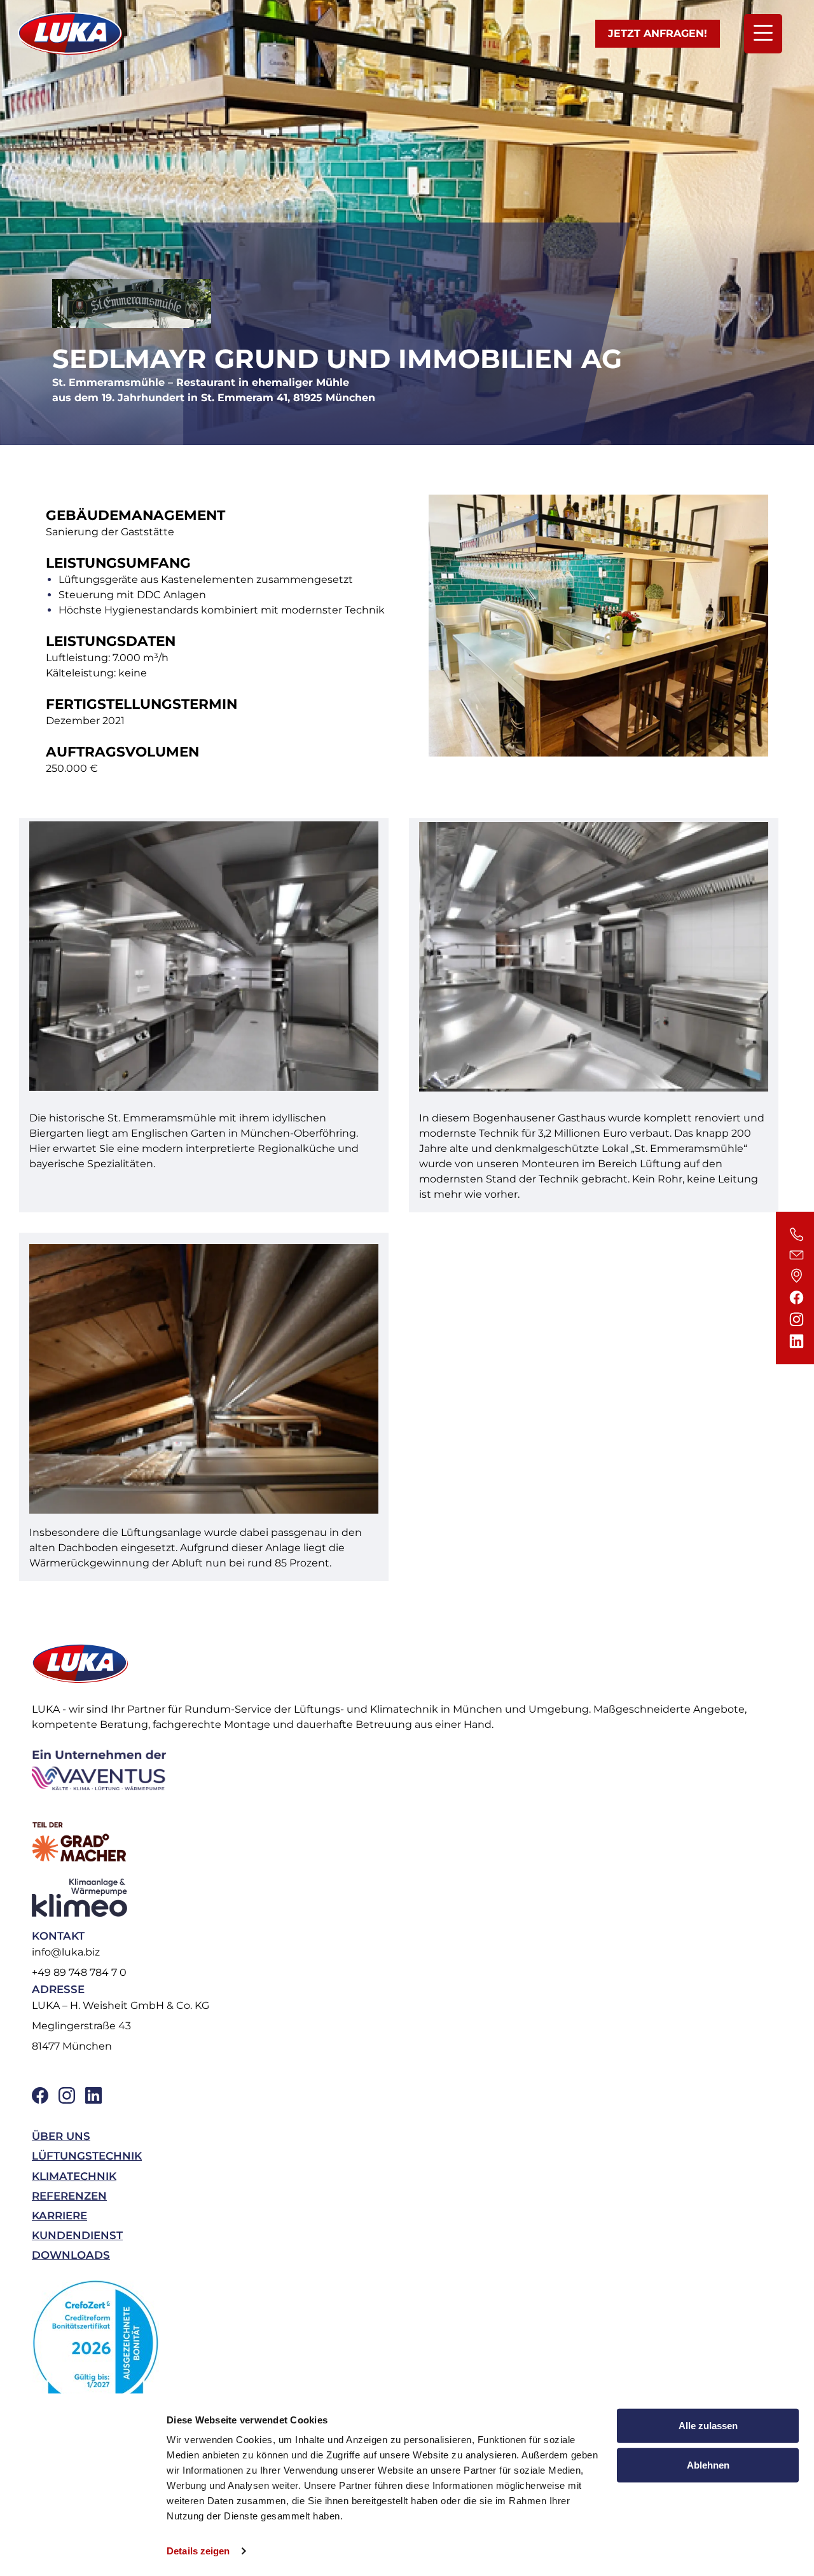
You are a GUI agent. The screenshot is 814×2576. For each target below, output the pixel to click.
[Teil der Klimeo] (403, 1898)
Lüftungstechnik (87, 2156)
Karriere (59, 2216)
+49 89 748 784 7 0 (79, 1972)
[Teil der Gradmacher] (403, 1842)
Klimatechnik (74, 2176)
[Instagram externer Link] (67, 2095)
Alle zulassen (708, 2426)
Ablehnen (708, 2464)
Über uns (61, 2136)
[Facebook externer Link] (40, 2095)
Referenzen (69, 2196)
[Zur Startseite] (70, 34)
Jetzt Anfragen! (658, 33)
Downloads (71, 2255)
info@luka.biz (66, 1952)
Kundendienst (77, 2235)
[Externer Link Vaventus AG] (403, 1769)
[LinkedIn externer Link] (93, 2095)
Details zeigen (198, 2551)
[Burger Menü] (763, 34)
